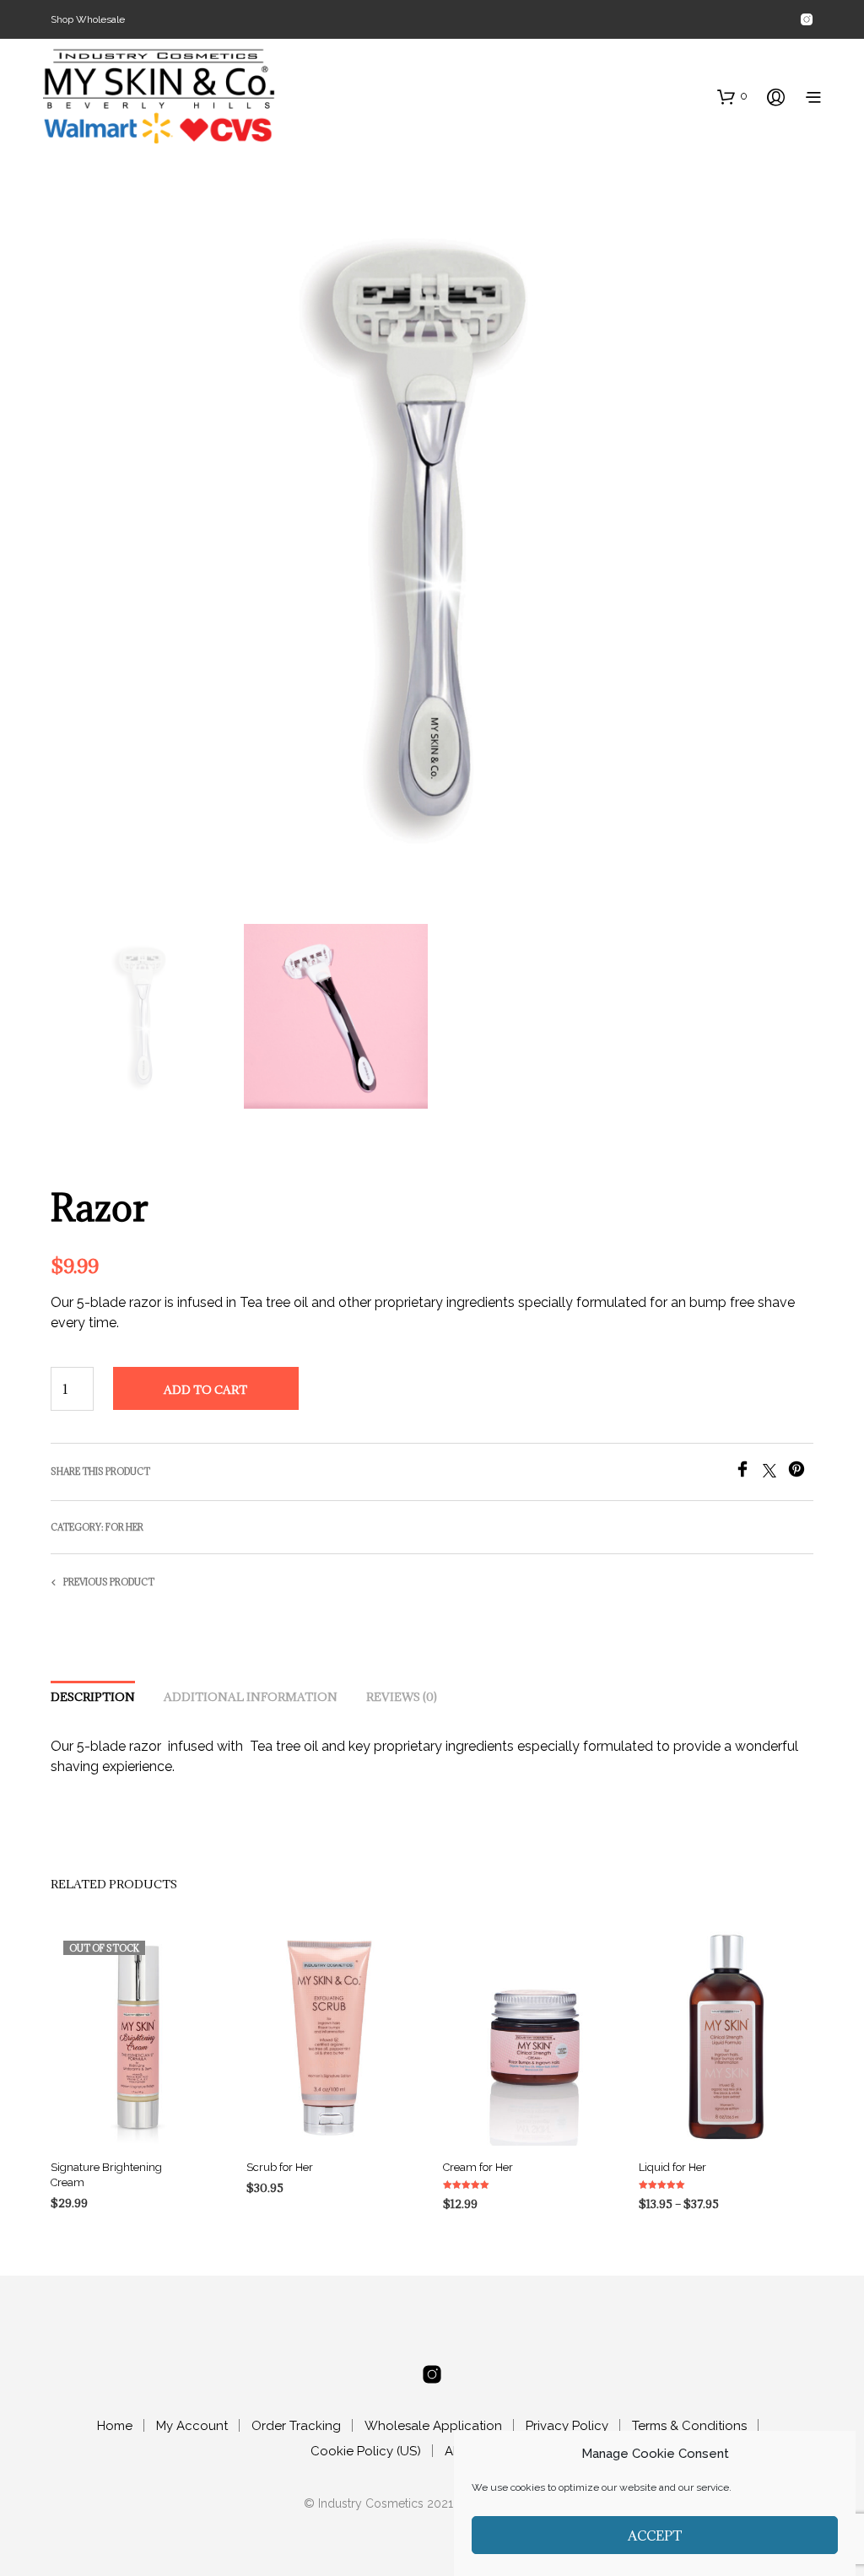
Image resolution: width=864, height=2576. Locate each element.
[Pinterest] (801, 1473)
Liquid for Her (672, 2167)
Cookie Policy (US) (366, 2451)
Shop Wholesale (88, 19)
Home (115, 2426)
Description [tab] (93, 1697)
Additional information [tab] (251, 1697)
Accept (655, 2535)
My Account (192, 2426)
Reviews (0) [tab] (402, 1697)
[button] (732, 96)
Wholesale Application (433, 2426)
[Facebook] (748, 1473)
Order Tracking (296, 2426)
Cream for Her (478, 2167)
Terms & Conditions (689, 2426)
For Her (124, 1527)
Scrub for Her (280, 2167)
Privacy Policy (567, 2426)
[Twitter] (775, 1473)
